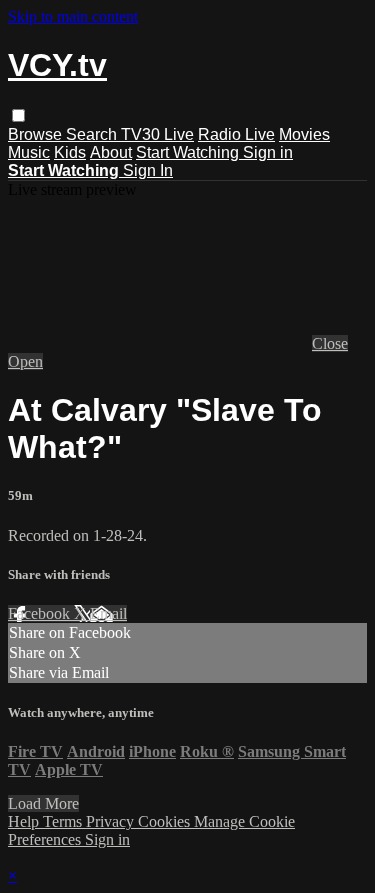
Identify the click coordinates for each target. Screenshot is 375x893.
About (111, 152)
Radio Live (236, 134)
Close (330, 343)
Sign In (148, 170)
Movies (304, 134)
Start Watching (189, 152)
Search (93, 134)
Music (29, 152)
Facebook (41, 613)
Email (108, 613)
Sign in (268, 152)
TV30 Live (157, 134)
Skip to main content (73, 16)
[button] (18, 115)
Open (25, 361)
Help (25, 821)
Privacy (112, 821)
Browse (37, 134)
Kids (70, 152)
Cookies (166, 821)
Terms (64, 821)
